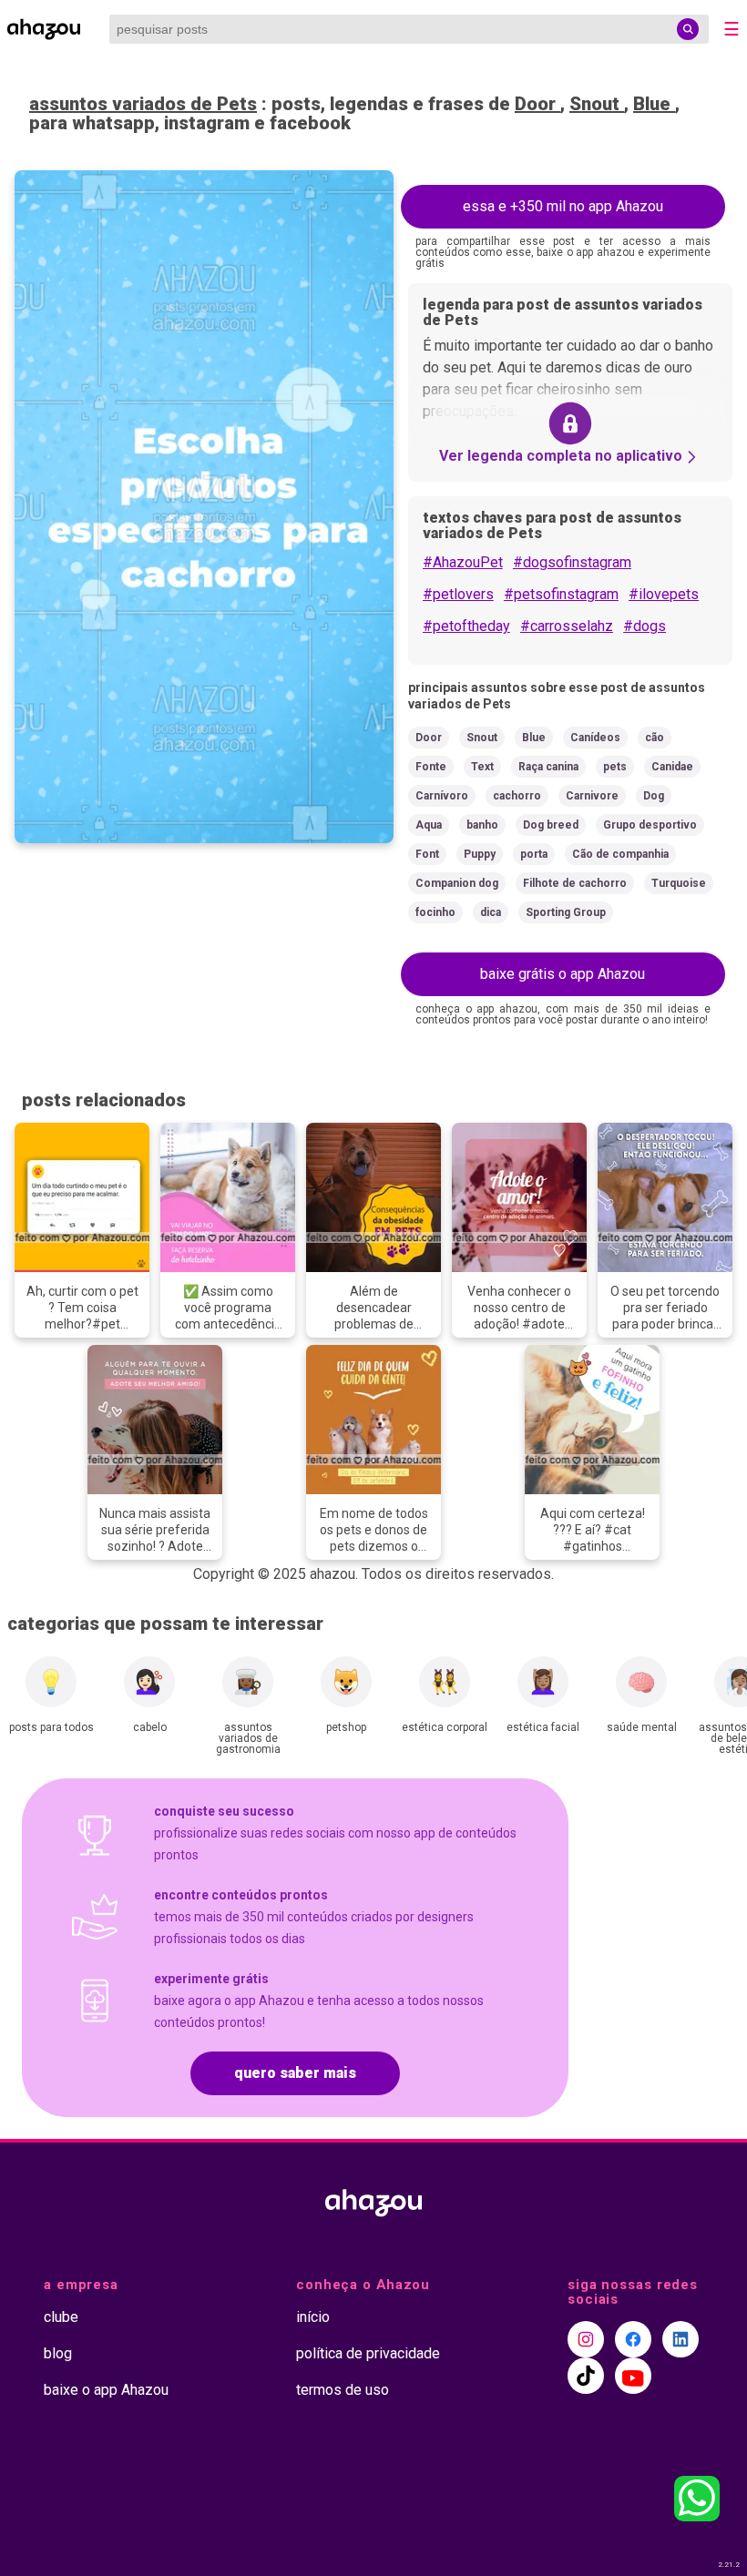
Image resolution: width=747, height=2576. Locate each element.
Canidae (672, 767)
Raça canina (548, 767)
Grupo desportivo (650, 825)
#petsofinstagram (561, 594)
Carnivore (592, 796)
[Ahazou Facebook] (633, 2339)
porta (534, 854)
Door (537, 104)
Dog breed (551, 825)
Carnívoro (442, 796)
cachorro (517, 796)
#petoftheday (466, 626)
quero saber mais (295, 2073)
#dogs (645, 626)
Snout (597, 104)
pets (615, 767)
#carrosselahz (567, 626)
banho (482, 825)
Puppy (480, 854)
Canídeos (595, 738)
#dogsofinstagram (572, 562)
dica (491, 912)
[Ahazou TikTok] (586, 2376)
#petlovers (458, 594)
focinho (435, 912)
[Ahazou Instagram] (586, 2339)
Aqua (429, 825)
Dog (654, 796)
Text (482, 767)
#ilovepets (664, 594)
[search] (688, 29)
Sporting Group (566, 912)
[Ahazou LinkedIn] (680, 2339)
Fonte (431, 767)
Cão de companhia (620, 854)
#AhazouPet (463, 562)
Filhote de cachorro (575, 883)
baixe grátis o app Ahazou (563, 974)
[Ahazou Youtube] (633, 2376)
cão (655, 738)
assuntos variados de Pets (143, 104)
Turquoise (679, 883)
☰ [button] (732, 29)
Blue (654, 104)
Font (427, 854)
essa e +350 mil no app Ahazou (563, 206)
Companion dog (457, 883)
